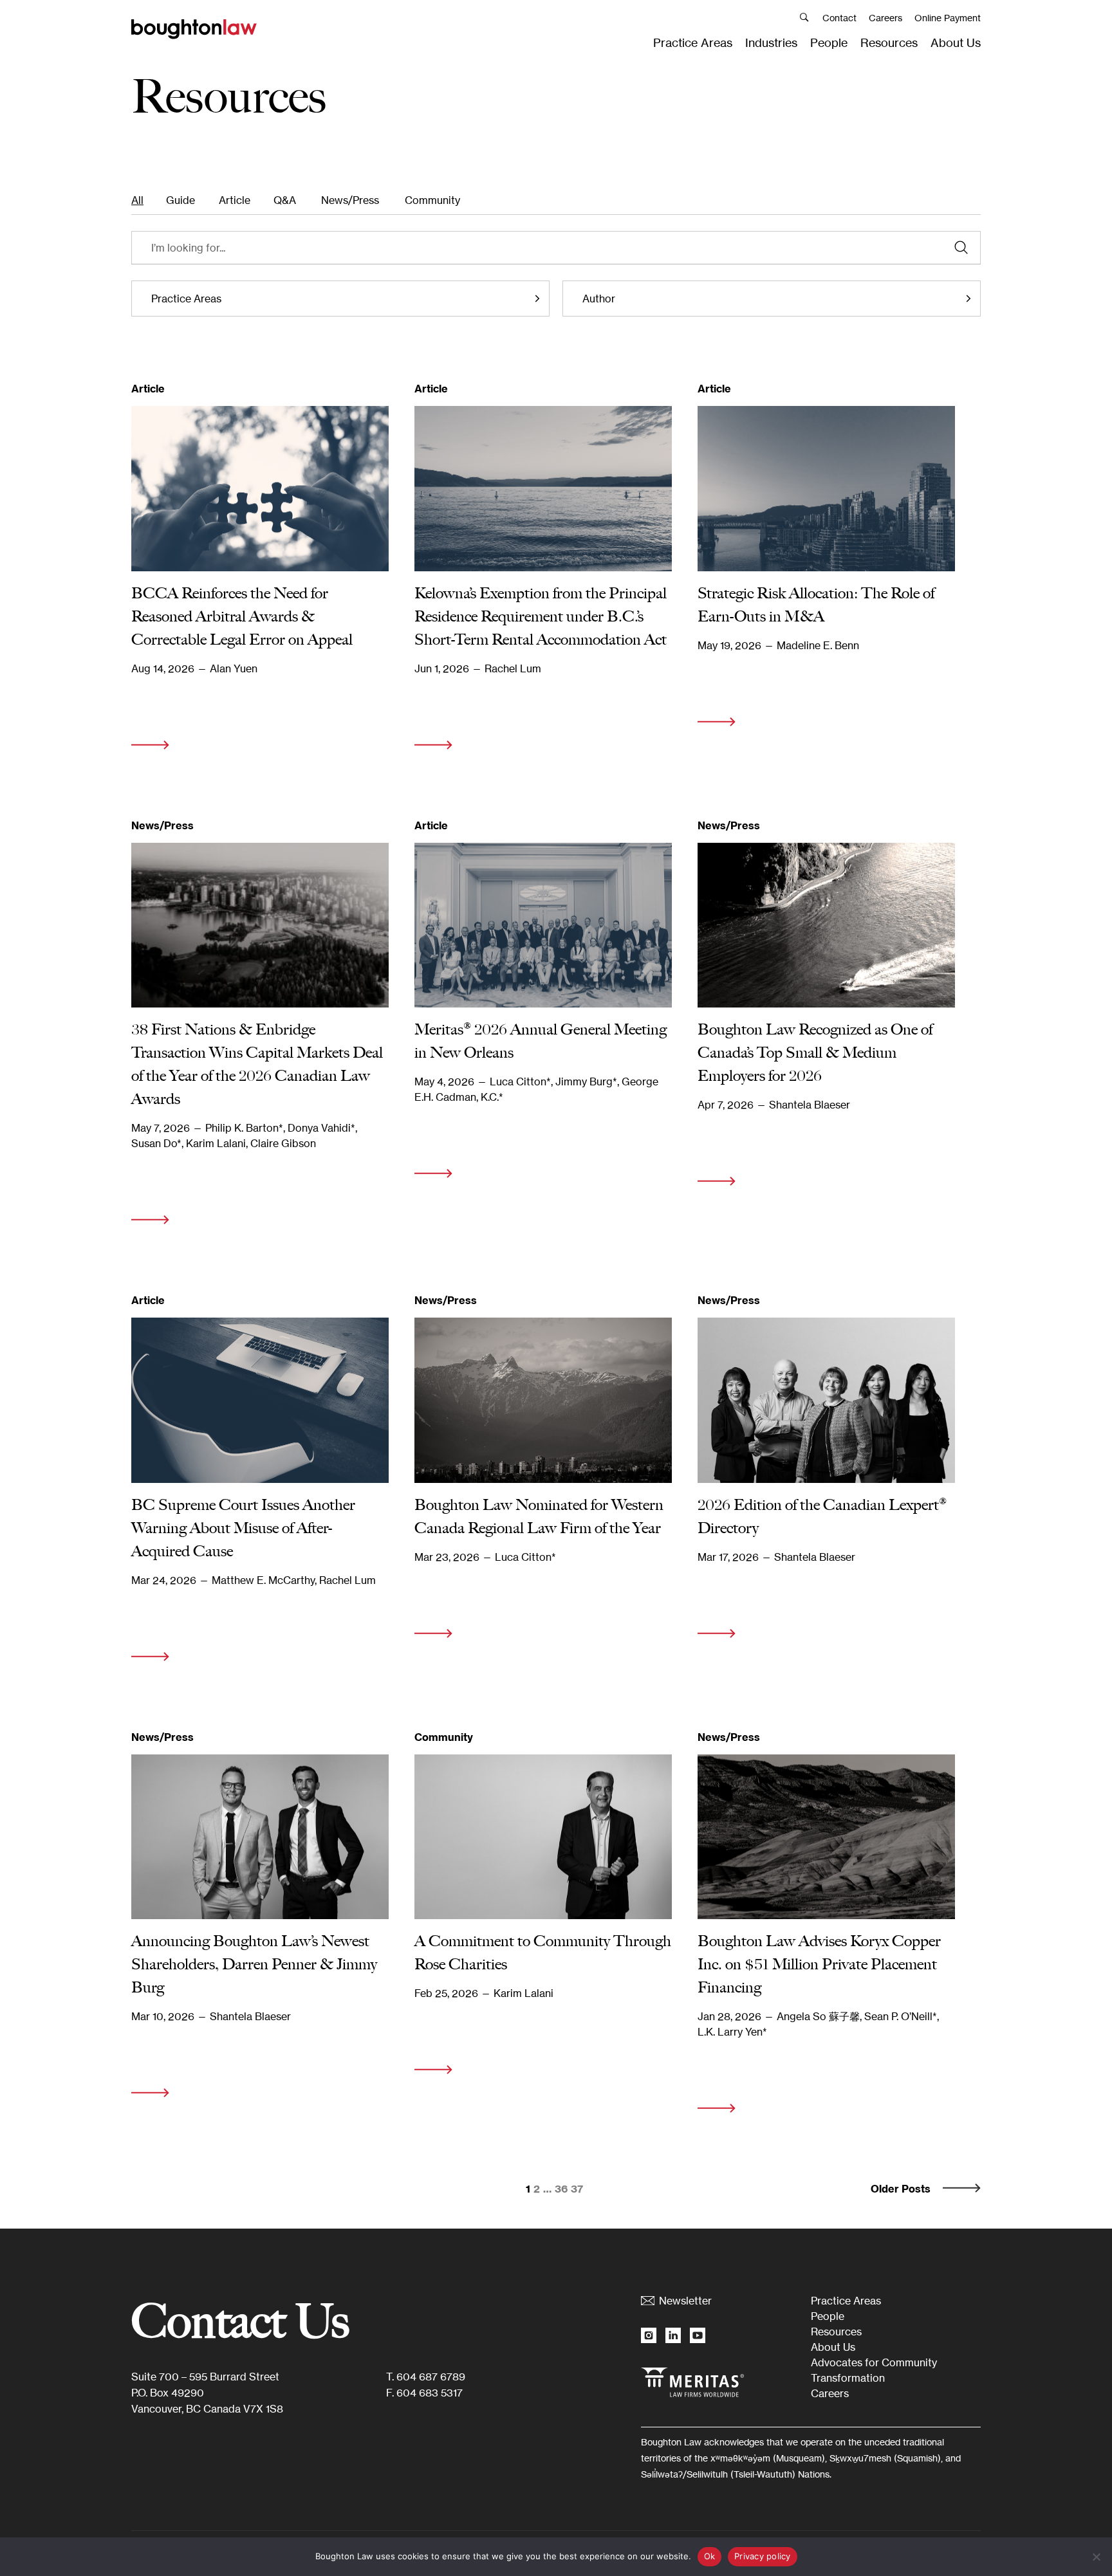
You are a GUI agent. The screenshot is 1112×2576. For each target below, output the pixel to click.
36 (561, 2189)
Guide (181, 200)
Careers (885, 18)
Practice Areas (693, 42)
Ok (710, 2556)
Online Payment (948, 18)
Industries (771, 42)
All (137, 200)
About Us (956, 42)
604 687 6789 (431, 2377)
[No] (1096, 2557)
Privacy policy (763, 2556)
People (829, 42)
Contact (839, 18)
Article (235, 200)
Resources (889, 42)
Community (432, 200)
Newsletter (685, 2301)
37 (577, 2189)
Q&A (285, 200)
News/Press (350, 200)
